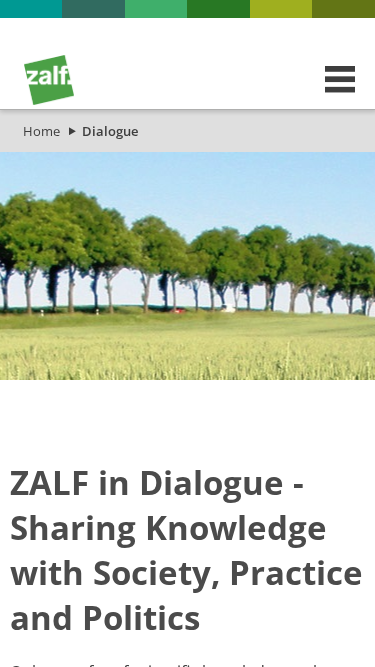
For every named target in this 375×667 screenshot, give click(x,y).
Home (41, 131)
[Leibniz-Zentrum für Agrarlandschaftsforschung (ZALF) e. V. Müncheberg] (49, 100)
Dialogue (110, 131)
